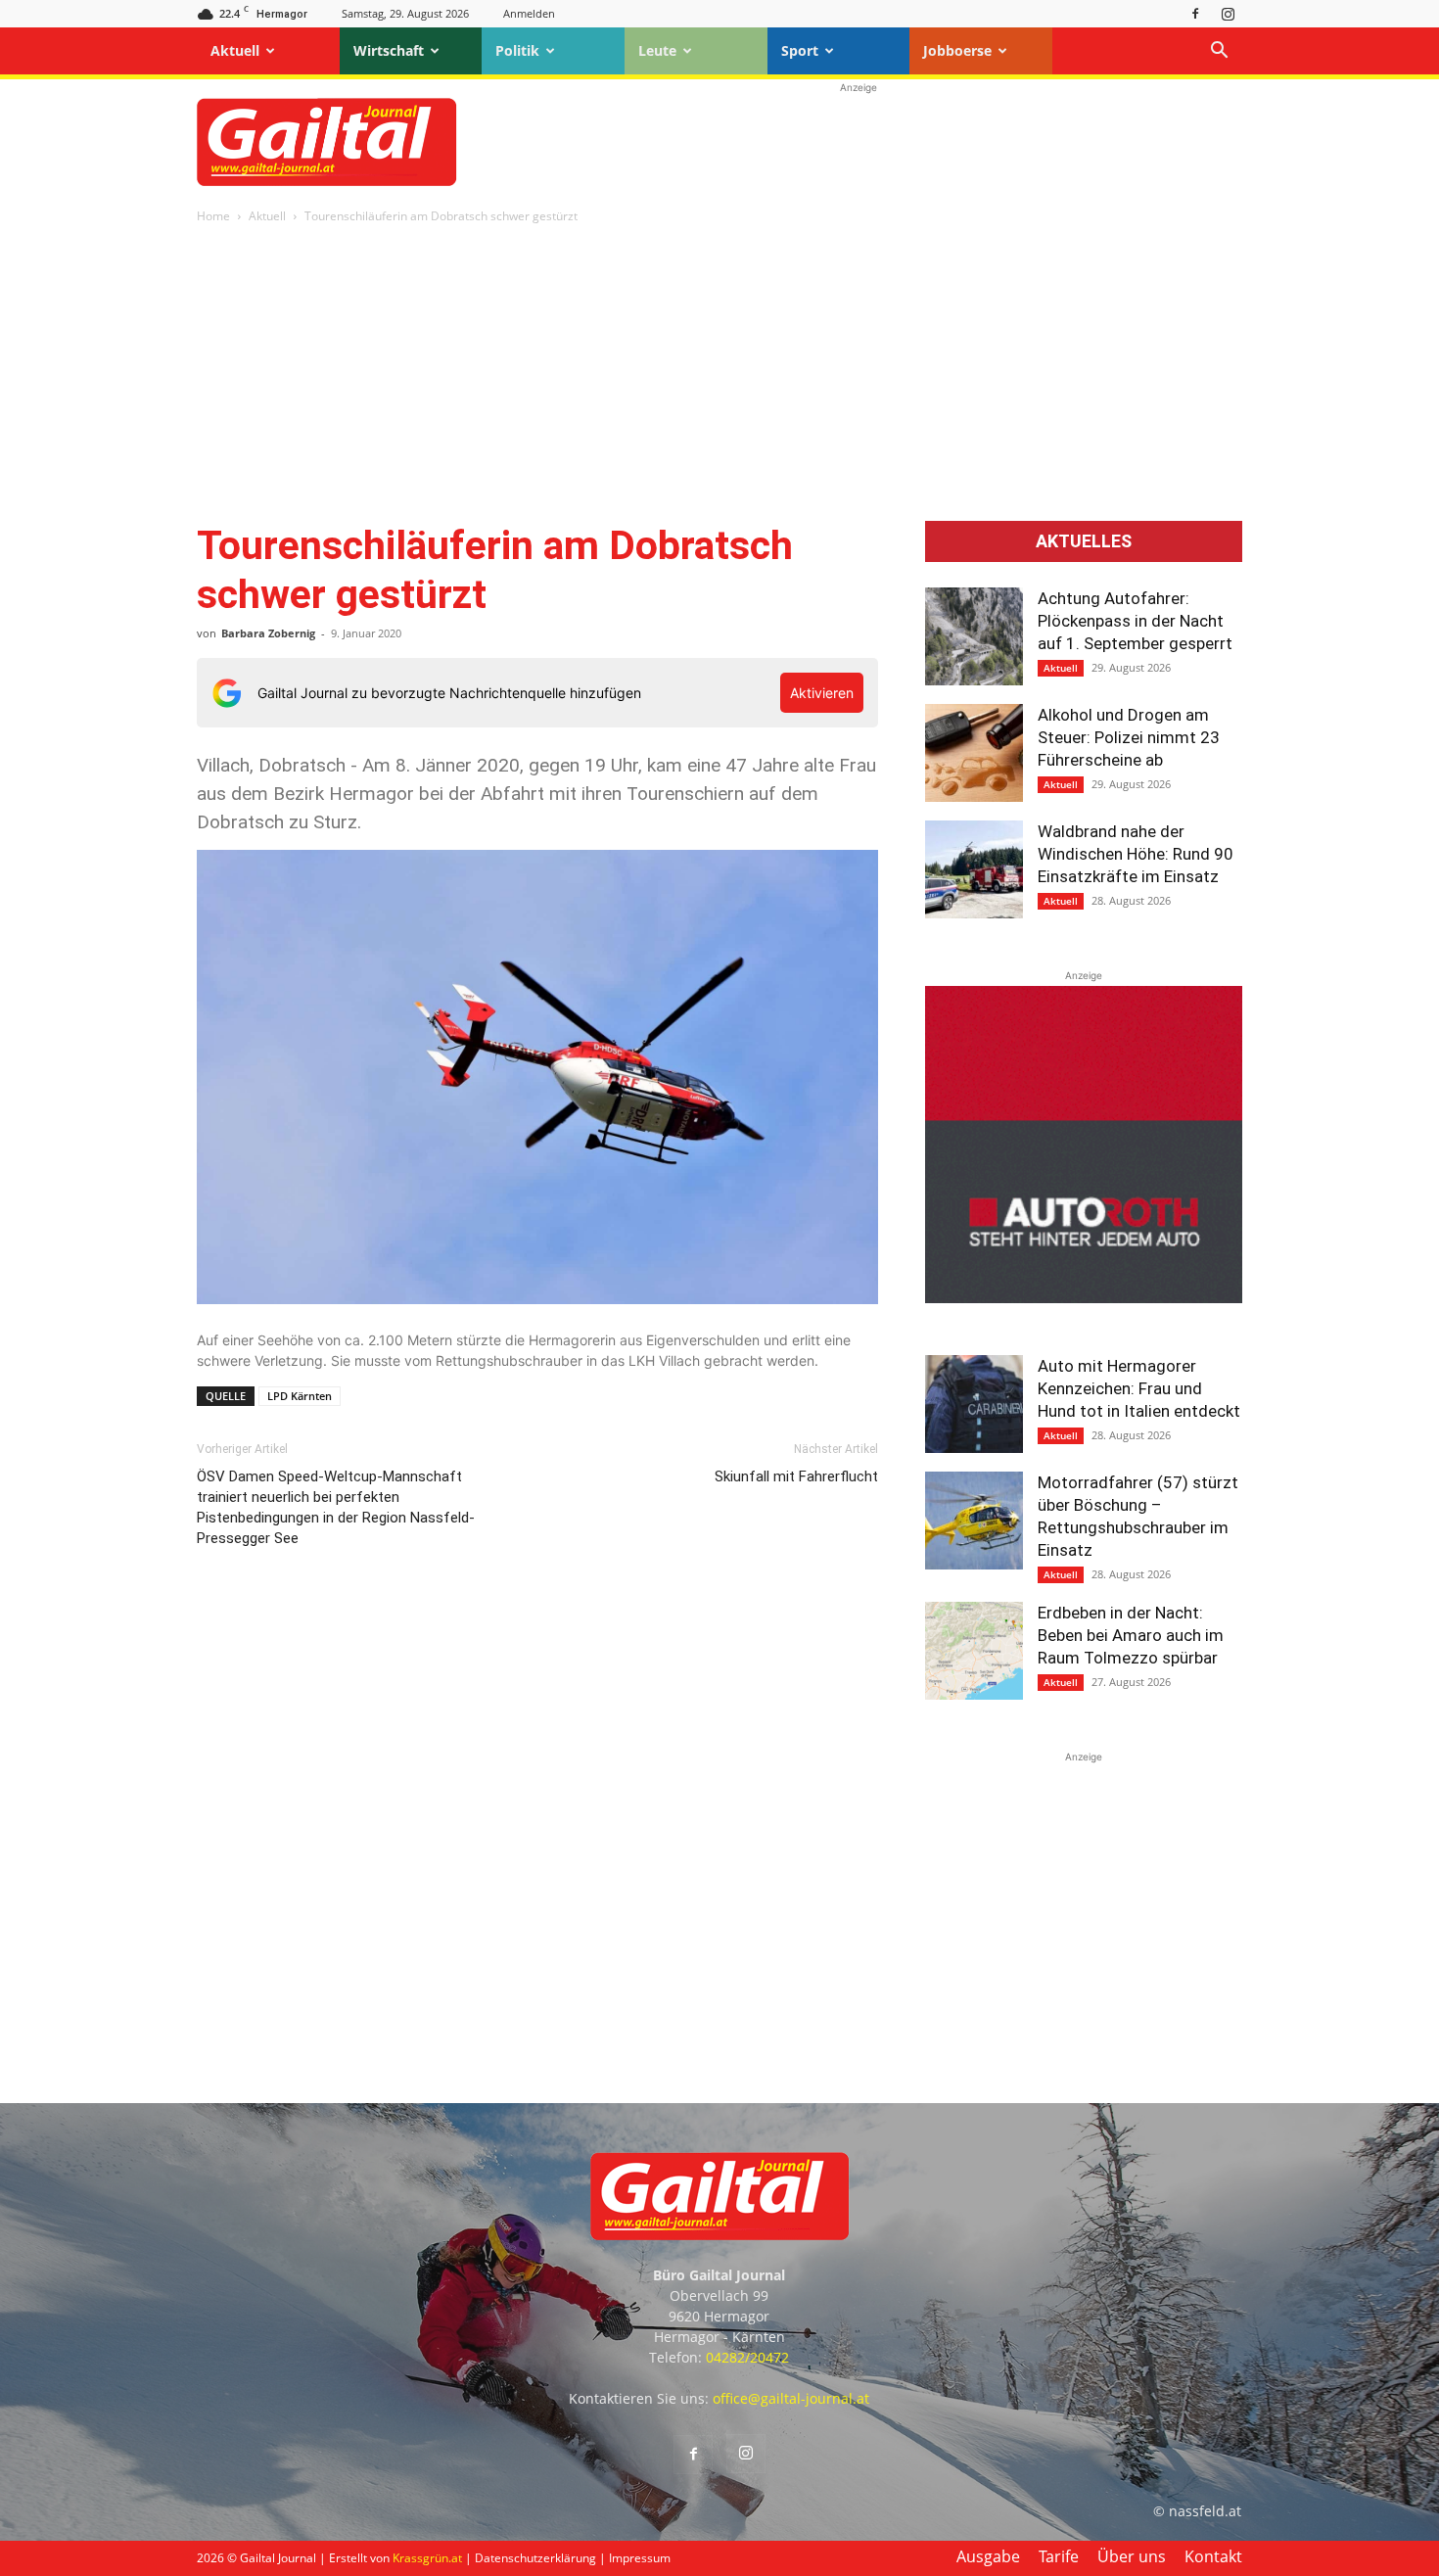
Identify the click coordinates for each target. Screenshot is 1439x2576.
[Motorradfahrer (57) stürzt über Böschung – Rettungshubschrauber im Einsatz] (974, 1521)
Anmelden (529, 13)
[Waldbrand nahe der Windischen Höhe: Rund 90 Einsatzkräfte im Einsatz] (974, 869)
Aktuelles (1084, 541)
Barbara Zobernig (268, 633)
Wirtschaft (389, 50)
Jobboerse (957, 50)
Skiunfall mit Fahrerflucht (796, 1476)
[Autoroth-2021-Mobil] (1084, 1298)
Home (213, 216)
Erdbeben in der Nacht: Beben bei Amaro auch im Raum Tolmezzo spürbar (1131, 1635)
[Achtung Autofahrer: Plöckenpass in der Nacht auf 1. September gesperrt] (974, 636)
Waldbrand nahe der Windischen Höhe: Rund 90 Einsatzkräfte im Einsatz (1136, 854)
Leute (657, 50)
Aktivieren (822, 693)
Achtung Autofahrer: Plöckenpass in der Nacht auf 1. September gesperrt (1135, 621)
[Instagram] (1228, 13)
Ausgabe (988, 2556)
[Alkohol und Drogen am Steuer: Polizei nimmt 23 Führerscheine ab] (974, 753)
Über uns (1132, 2556)
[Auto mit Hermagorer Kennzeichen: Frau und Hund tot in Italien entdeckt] (974, 1404)
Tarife (1059, 2556)
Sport (800, 50)
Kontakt (1213, 2556)
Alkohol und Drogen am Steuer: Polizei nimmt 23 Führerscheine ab (1129, 737)
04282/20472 (747, 2357)
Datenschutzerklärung (535, 2558)
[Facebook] (1195, 13)
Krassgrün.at (427, 2558)
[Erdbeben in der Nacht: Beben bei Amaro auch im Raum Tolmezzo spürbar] (974, 1651)
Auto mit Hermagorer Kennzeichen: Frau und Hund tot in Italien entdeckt (1139, 1388)
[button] (1219, 52)
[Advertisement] (859, 142)
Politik (517, 50)
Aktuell (235, 50)
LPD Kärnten (300, 1396)
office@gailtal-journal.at (791, 2398)
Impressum (640, 2558)
